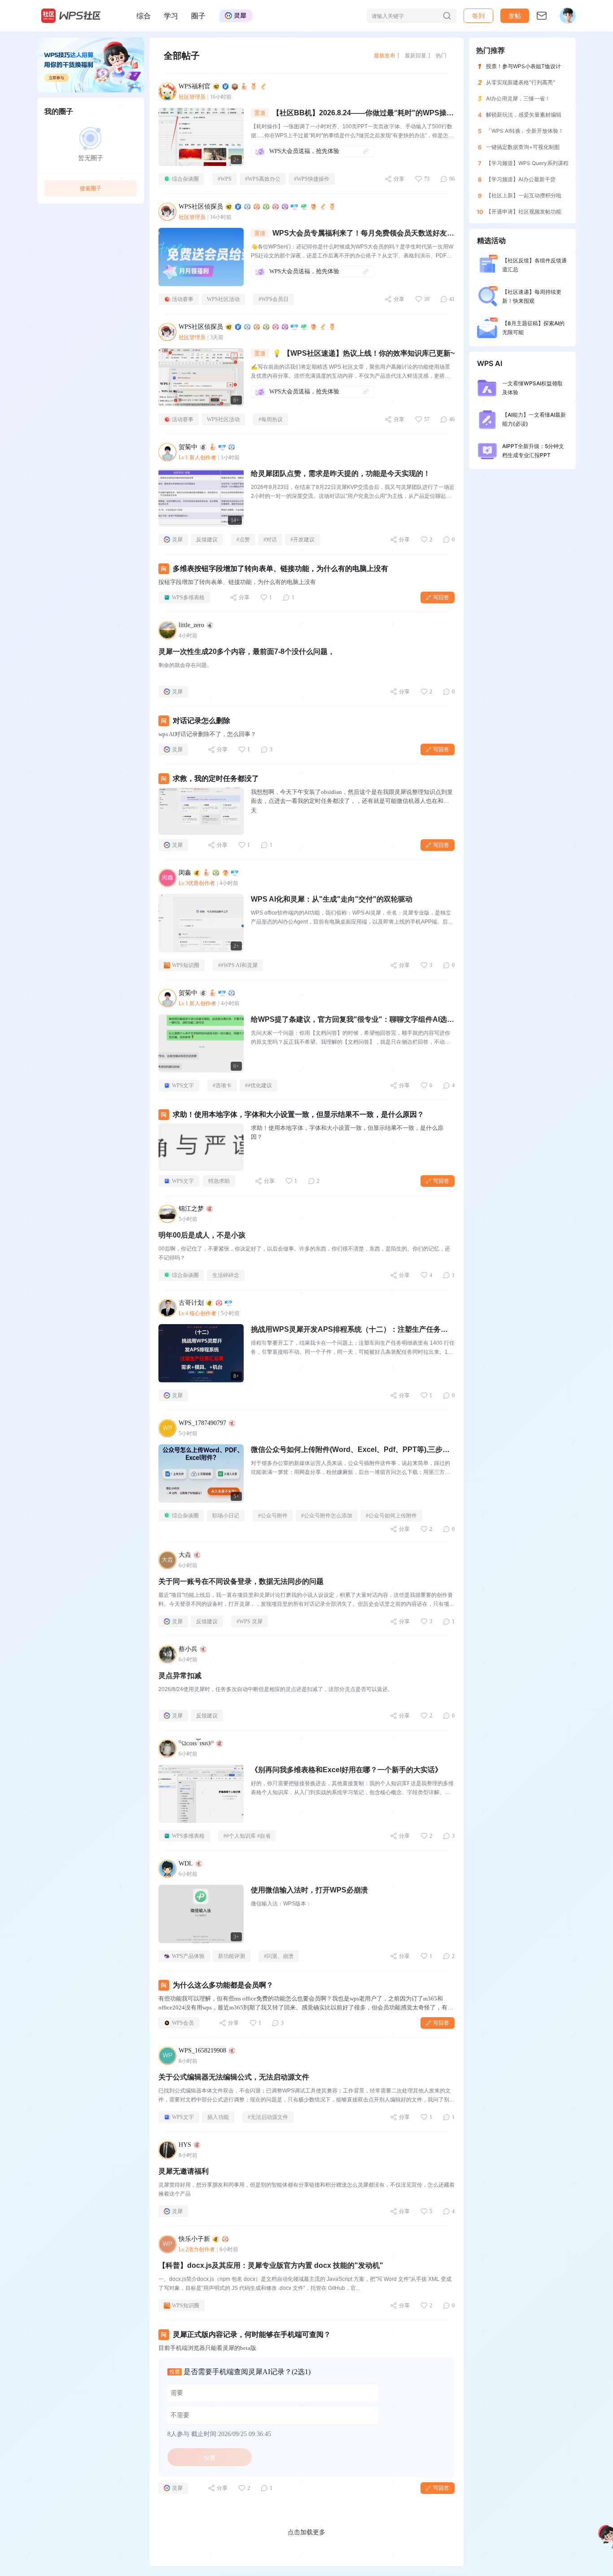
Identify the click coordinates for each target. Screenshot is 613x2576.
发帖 (515, 15)
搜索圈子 (91, 188)
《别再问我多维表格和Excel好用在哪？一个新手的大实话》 (346, 1770)
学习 (171, 16)
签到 (478, 15)
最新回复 (416, 55)
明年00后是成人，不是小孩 (202, 1235)
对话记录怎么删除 (201, 721)
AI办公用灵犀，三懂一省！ (518, 98)
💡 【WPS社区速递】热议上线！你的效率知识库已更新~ (363, 353)
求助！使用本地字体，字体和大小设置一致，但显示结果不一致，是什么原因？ (298, 1114)
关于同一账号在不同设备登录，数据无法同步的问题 (241, 1581)
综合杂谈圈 (185, 179)
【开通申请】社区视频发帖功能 (524, 211)
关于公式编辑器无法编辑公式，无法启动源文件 (234, 2077)
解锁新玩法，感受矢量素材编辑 (524, 115)
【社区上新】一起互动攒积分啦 (524, 195)
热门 (441, 55)
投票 (210, 2458)
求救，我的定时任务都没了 (216, 778)
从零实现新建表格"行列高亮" (521, 82)
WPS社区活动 (223, 299)
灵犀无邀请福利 (184, 2171)
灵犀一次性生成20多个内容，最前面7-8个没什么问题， (247, 652)
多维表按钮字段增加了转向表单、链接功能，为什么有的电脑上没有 (280, 569)
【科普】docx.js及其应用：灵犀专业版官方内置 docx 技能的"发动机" (271, 2265)
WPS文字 (183, 1085)
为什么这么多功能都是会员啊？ (223, 1985)
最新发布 (385, 55)
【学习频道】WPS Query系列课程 (527, 163)
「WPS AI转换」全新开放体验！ (525, 131)
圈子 (198, 16)
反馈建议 (207, 540)
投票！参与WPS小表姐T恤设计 (523, 66)
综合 (144, 16)
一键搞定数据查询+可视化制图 (523, 147)
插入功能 (218, 2117)
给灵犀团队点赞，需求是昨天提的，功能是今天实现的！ (341, 473)
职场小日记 (226, 1516)
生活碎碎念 (226, 1275)
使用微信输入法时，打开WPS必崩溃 (309, 1890)
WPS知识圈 (186, 965)
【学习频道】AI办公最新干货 (521, 179)
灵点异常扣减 (180, 1676)
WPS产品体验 (188, 1956)
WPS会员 (183, 2023)
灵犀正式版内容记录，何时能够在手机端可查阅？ (252, 2334)
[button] (515, 16)
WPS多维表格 (188, 597)
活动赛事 (183, 299)
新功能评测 (232, 1956)
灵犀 (177, 540)
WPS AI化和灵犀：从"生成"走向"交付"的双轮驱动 (332, 899)
